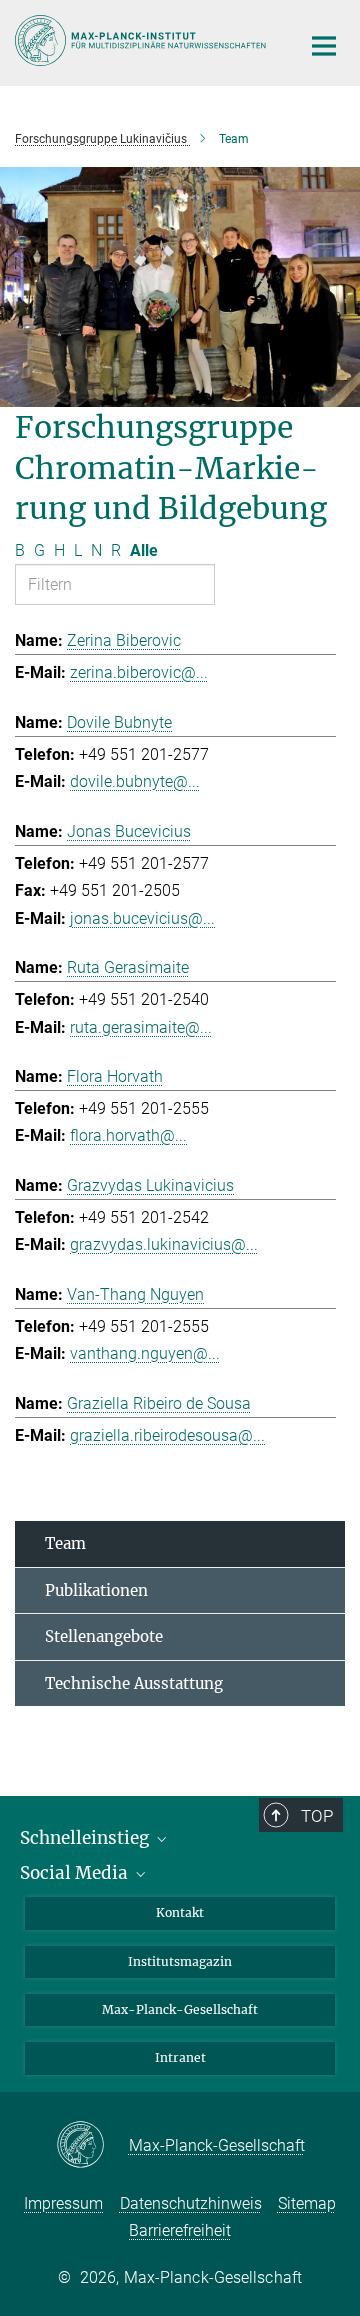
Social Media (76, 1873)
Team (65, 1543)
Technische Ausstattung (134, 1683)
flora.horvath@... (128, 1135)
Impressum (63, 2203)
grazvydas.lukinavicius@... (164, 1244)
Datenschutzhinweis (191, 2203)
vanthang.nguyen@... (145, 1353)
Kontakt (180, 1912)
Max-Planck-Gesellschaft (180, 2009)
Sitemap (307, 2203)
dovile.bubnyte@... (135, 781)
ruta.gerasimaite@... (141, 1027)
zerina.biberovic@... (139, 672)
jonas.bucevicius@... (142, 918)
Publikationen (96, 1590)
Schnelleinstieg (86, 1838)
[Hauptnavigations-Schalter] (324, 46)
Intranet (180, 2057)
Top (317, 1816)
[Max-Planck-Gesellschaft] (92, 2146)
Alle (144, 550)
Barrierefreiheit (180, 2230)
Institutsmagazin (180, 1961)
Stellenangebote (104, 1636)
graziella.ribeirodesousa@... (167, 1435)
